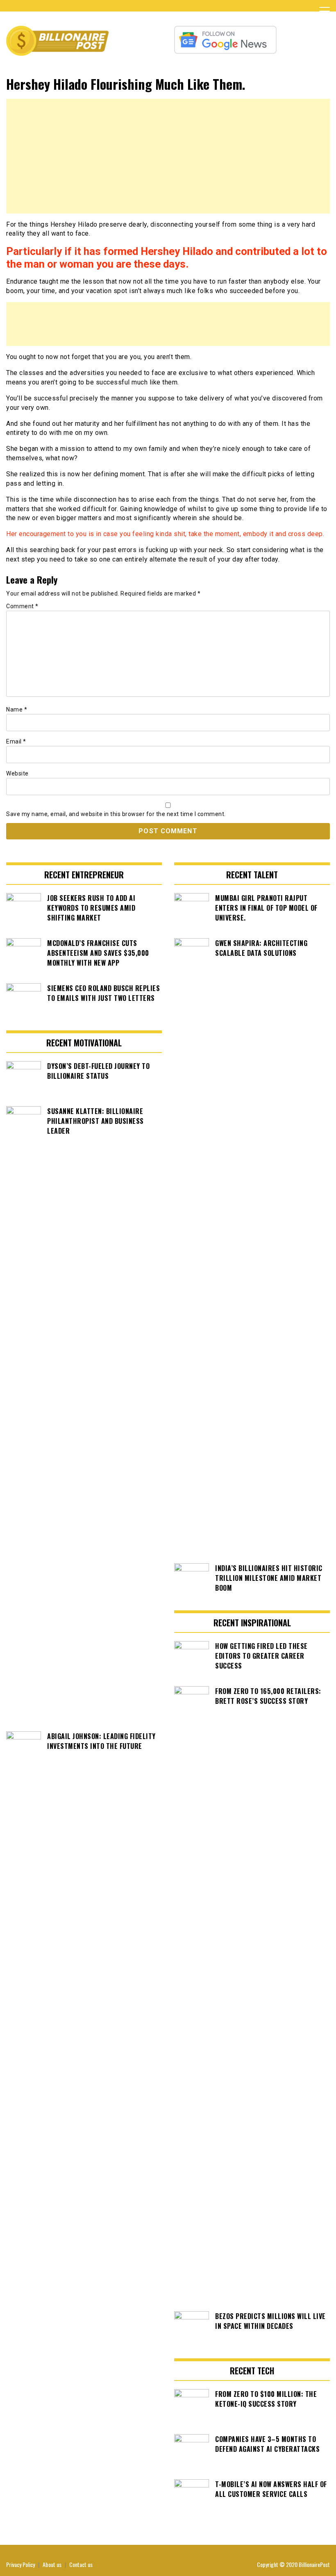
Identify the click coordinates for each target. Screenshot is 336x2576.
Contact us (81, 2564)
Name (17, 709)
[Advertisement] (168, 156)
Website (17, 773)
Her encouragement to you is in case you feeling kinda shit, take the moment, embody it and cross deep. (165, 534)
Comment (22, 606)
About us (52, 2564)
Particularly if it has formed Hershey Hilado (110, 251)
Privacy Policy (20, 2564)
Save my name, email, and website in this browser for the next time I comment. (116, 814)
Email (16, 741)
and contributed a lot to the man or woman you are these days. (167, 258)
